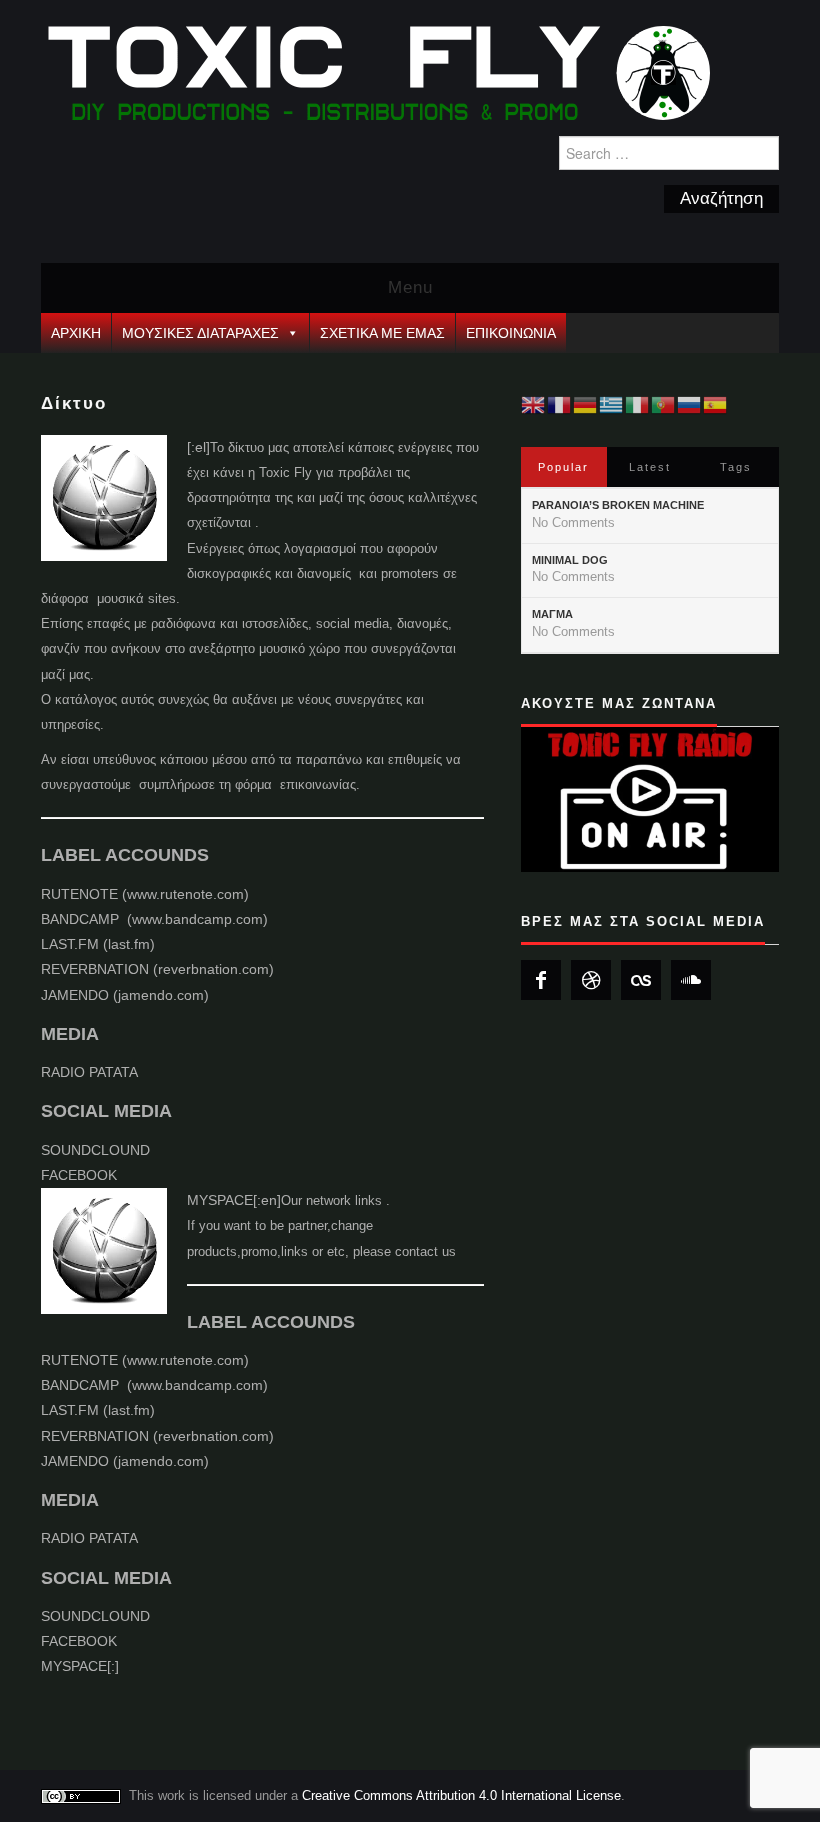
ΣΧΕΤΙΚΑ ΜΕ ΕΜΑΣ (382, 333)
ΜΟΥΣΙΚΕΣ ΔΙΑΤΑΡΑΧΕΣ (200, 333)
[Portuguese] (664, 404)
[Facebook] (541, 980)
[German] (586, 404)
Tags (736, 467)
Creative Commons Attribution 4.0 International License (461, 1796)
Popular (563, 467)
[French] (560, 404)
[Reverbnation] (591, 980)
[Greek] (612, 404)
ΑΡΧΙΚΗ (76, 333)
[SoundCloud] (691, 980)
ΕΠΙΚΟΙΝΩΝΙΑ (511, 333)
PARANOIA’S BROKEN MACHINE (618, 505)
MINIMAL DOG (570, 560)
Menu (410, 287)
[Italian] (638, 404)
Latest (650, 467)
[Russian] (690, 404)
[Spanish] (716, 404)
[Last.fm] (641, 980)
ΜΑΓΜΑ (552, 614)
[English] (534, 404)
